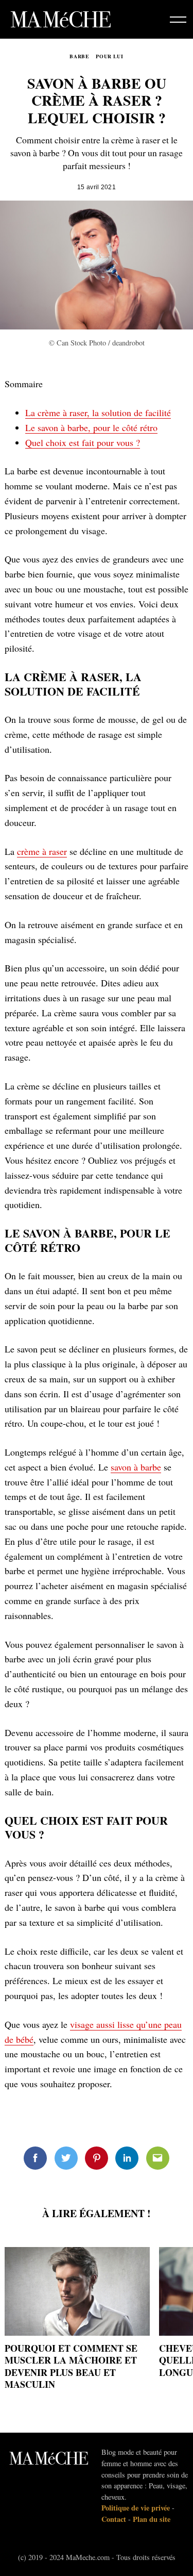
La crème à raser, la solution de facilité (98, 412)
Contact (114, 2519)
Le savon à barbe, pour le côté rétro (91, 427)
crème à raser (42, 851)
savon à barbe (136, 1467)
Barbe (79, 56)
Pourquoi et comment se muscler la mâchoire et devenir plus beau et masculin (71, 2366)
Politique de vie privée (136, 2508)
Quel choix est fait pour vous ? (83, 442)
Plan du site (152, 2519)
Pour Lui (110, 56)
